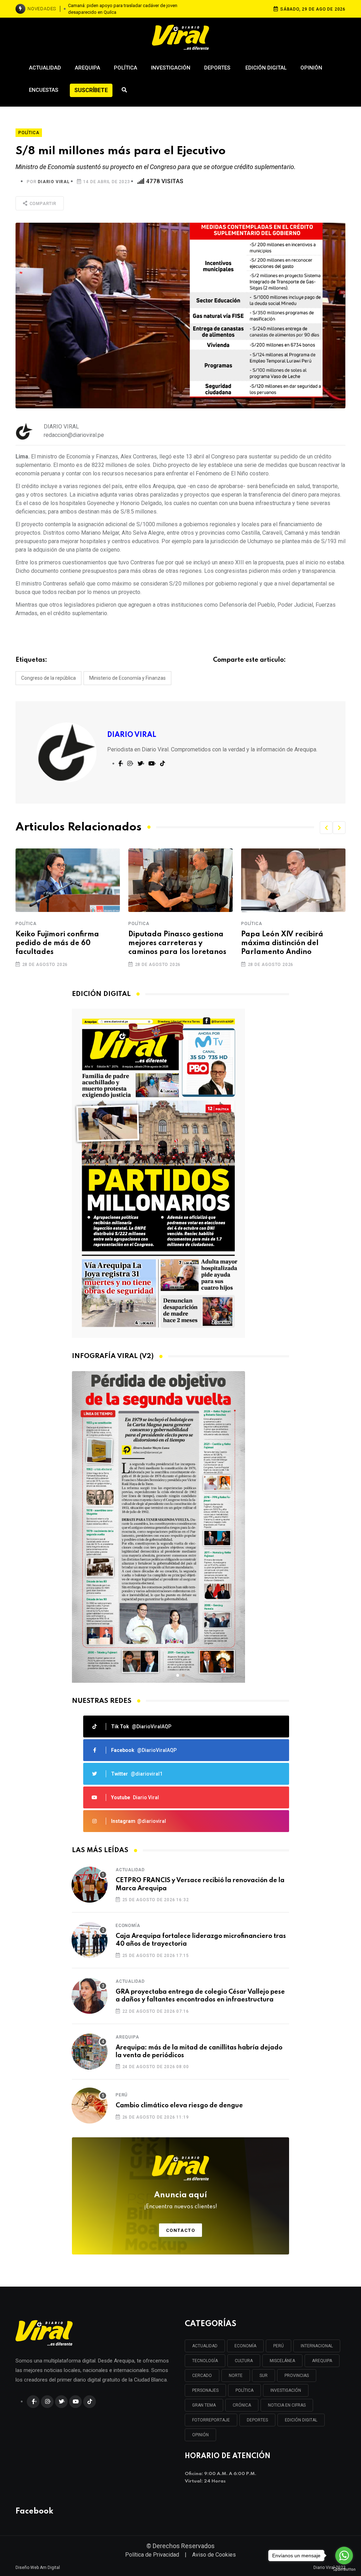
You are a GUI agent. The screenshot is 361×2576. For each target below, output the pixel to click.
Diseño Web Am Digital (38, 2568)
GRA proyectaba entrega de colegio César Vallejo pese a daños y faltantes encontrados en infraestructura (200, 1996)
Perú (122, 2095)
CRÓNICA (242, 2405)
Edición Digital (266, 68)
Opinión (311, 68)
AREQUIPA (322, 2361)
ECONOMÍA (245, 2346)
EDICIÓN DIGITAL (301, 2420)
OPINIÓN (200, 2435)
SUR (264, 2376)
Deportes (218, 68)
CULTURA (244, 2361)
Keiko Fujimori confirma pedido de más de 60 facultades (57, 943)
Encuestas (44, 90)
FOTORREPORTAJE (211, 2420)
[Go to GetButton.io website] (344, 2569)
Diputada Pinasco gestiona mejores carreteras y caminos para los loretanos (177, 943)
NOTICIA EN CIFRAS (287, 2405)
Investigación (171, 68)
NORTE (236, 2376)
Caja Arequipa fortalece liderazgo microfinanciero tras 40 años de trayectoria (201, 1940)
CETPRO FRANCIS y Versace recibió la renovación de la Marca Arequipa (200, 1884)
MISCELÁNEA (282, 2361)
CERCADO (202, 2376)
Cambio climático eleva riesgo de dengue (179, 2106)
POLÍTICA (244, 2390)
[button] (326, 828)
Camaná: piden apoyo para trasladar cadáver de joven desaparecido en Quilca (123, 9)
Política (126, 68)
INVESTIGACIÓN (286, 2390)
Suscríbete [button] (91, 90)
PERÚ (279, 2346)
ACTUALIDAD (205, 2346)
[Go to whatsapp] (344, 2556)
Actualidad (45, 68)
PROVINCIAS (297, 2376)
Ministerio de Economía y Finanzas (127, 678)
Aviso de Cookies (214, 2555)
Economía (128, 1926)
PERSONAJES (205, 2390)
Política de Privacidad (152, 2555)
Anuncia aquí (181, 2200)
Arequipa (87, 68)
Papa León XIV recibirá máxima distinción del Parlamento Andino (282, 943)
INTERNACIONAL (317, 2346)
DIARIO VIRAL (54, 182)
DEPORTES (257, 2420)
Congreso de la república (48, 678)
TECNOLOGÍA (205, 2361)
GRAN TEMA (204, 2405)
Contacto (181, 2230)
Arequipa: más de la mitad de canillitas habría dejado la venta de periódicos (199, 2052)
